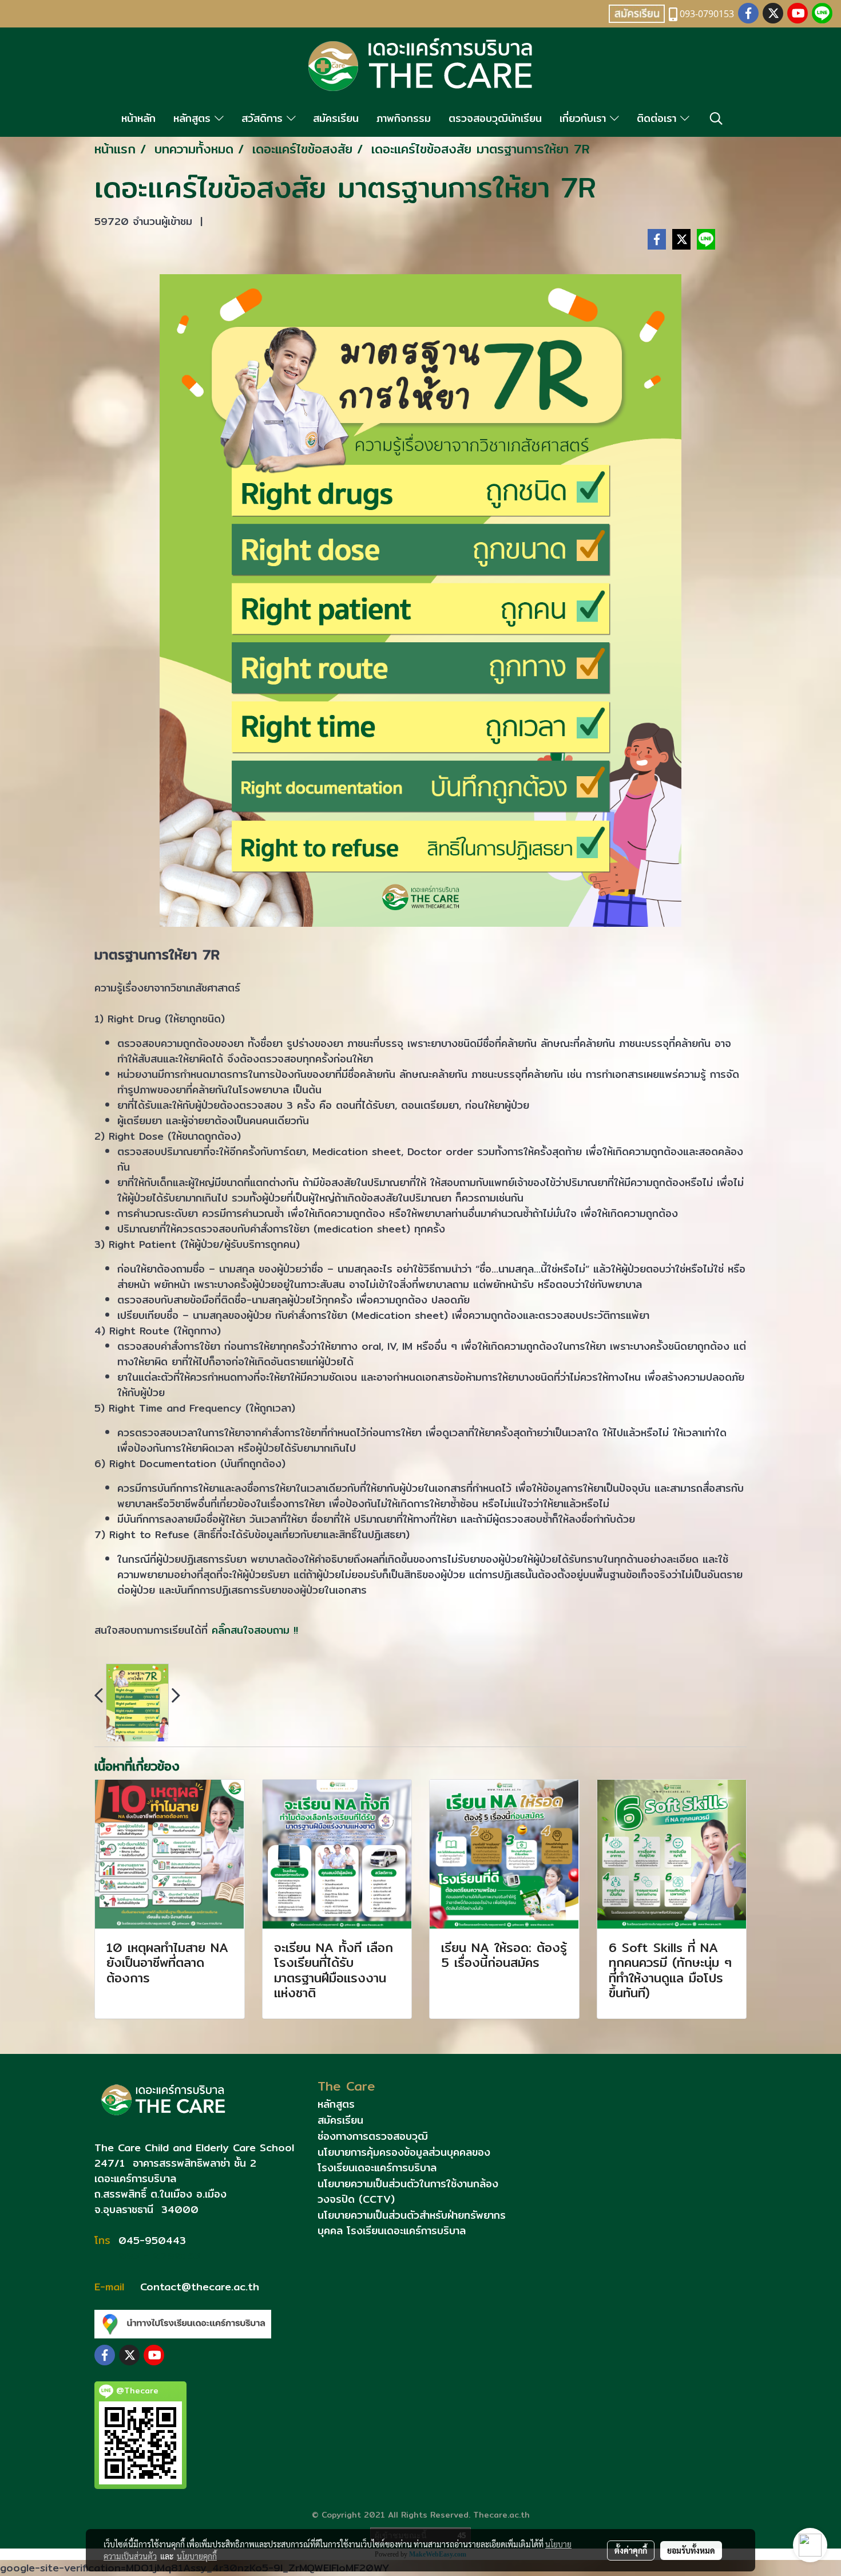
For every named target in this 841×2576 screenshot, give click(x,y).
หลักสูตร (194, 118)
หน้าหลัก (138, 118)
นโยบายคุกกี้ (197, 2556)
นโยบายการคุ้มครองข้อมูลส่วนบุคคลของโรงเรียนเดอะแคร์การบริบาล (404, 2160)
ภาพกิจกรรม (404, 118)
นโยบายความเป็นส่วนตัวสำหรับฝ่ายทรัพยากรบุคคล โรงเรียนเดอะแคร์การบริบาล (412, 2223)
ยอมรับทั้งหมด (691, 2550)
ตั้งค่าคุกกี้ (631, 2550)
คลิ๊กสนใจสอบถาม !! (255, 1630)
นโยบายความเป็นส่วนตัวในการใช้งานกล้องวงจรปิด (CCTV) (408, 2191)
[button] (716, 118)
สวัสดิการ (264, 118)
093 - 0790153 (157, 2256)
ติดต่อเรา (658, 118)
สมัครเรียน (336, 118)
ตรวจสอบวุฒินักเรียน (495, 118)
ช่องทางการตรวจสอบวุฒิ (373, 2136)
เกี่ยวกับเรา (585, 118)
